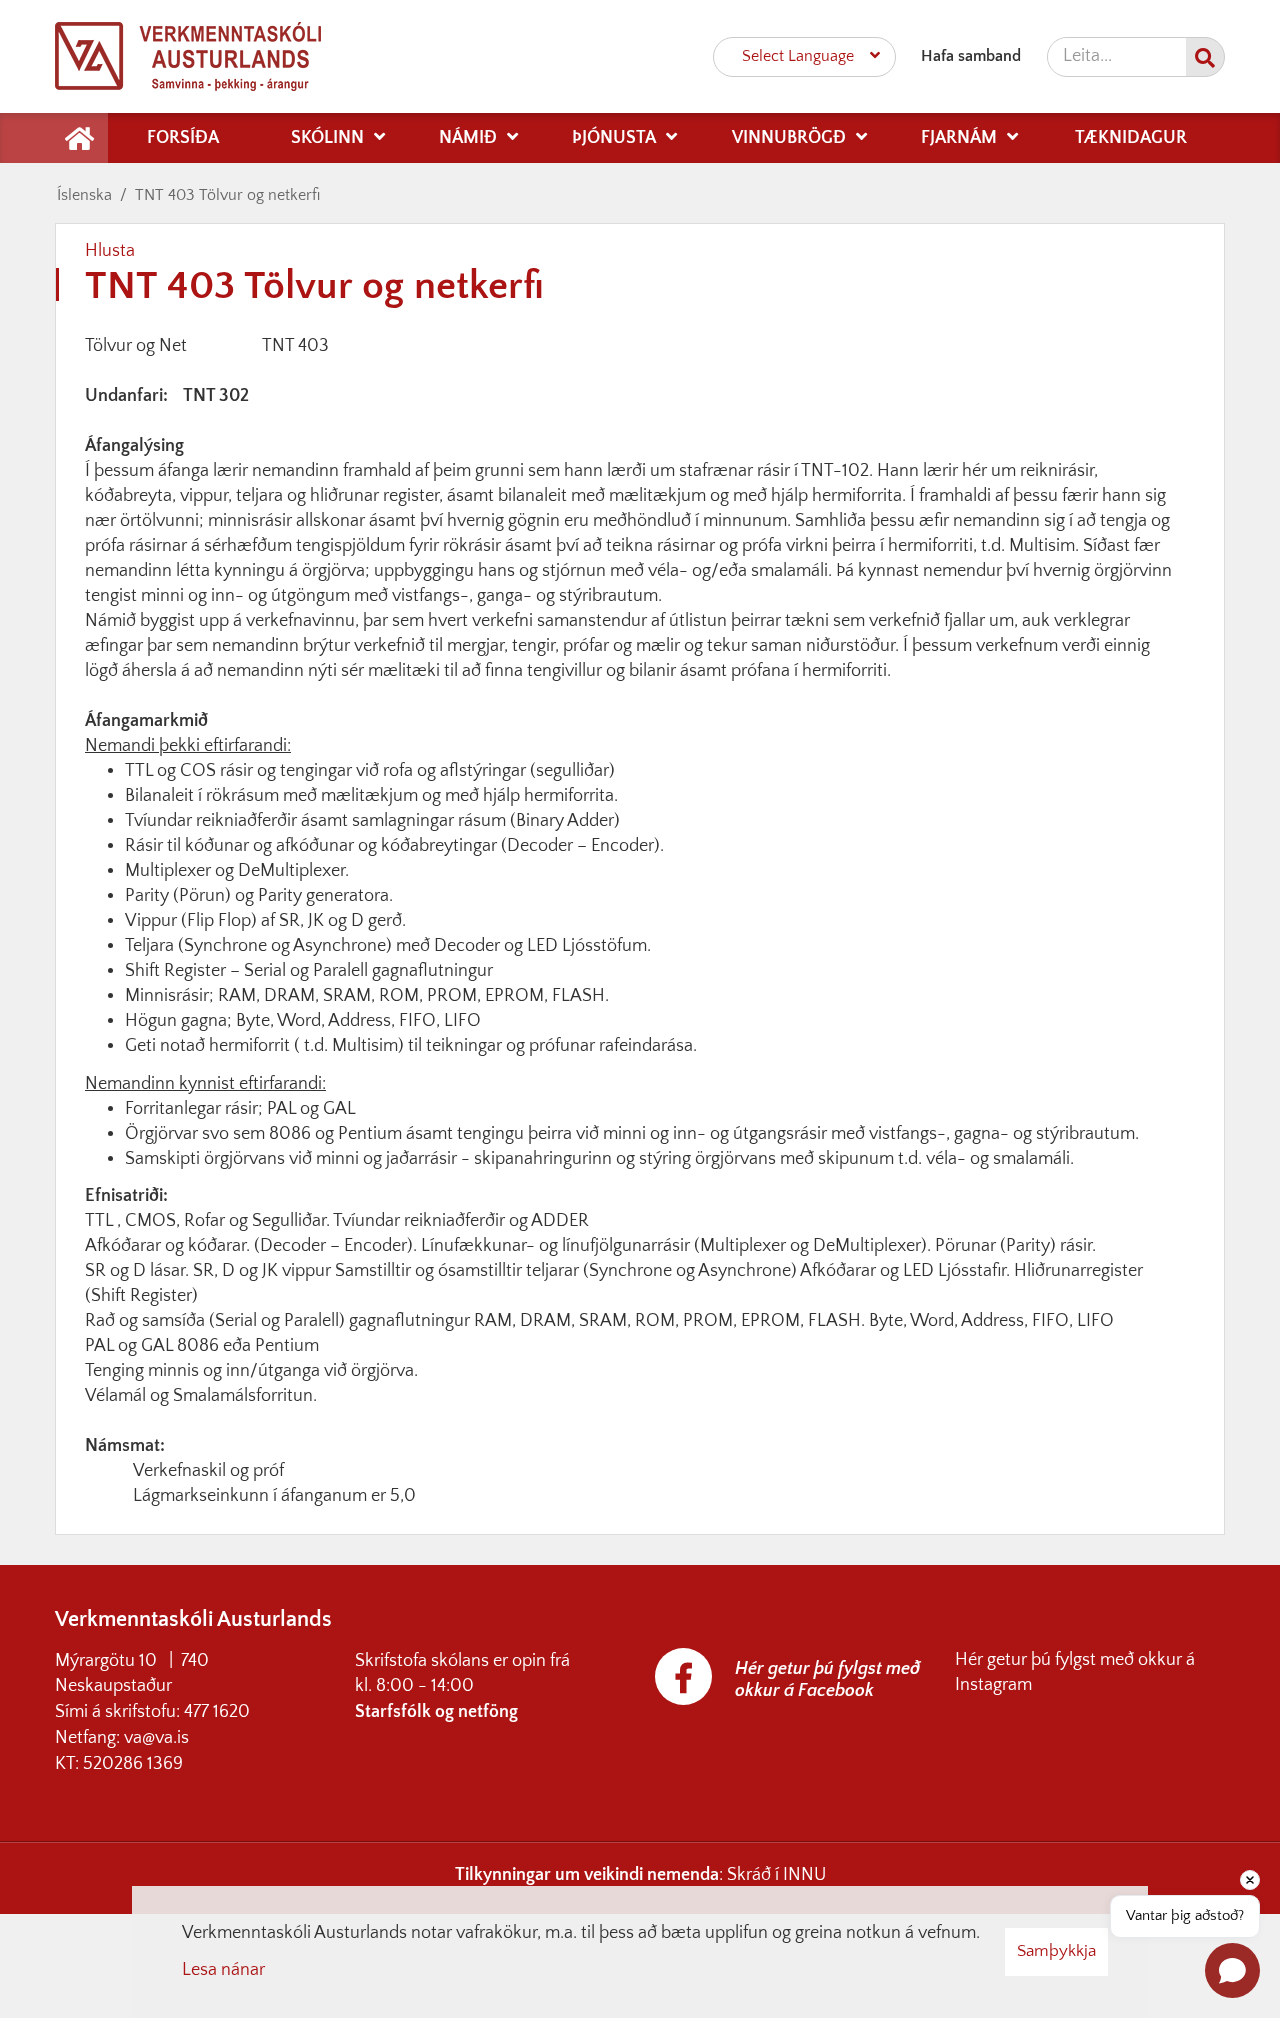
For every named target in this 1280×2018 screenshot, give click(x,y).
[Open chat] (1232, 1970)
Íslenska (84, 195)
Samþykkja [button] (1056, 1951)
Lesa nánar (223, 1970)
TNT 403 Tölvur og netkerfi (227, 195)
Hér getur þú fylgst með (1046, 1660)
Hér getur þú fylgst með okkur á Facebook (827, 1680)
